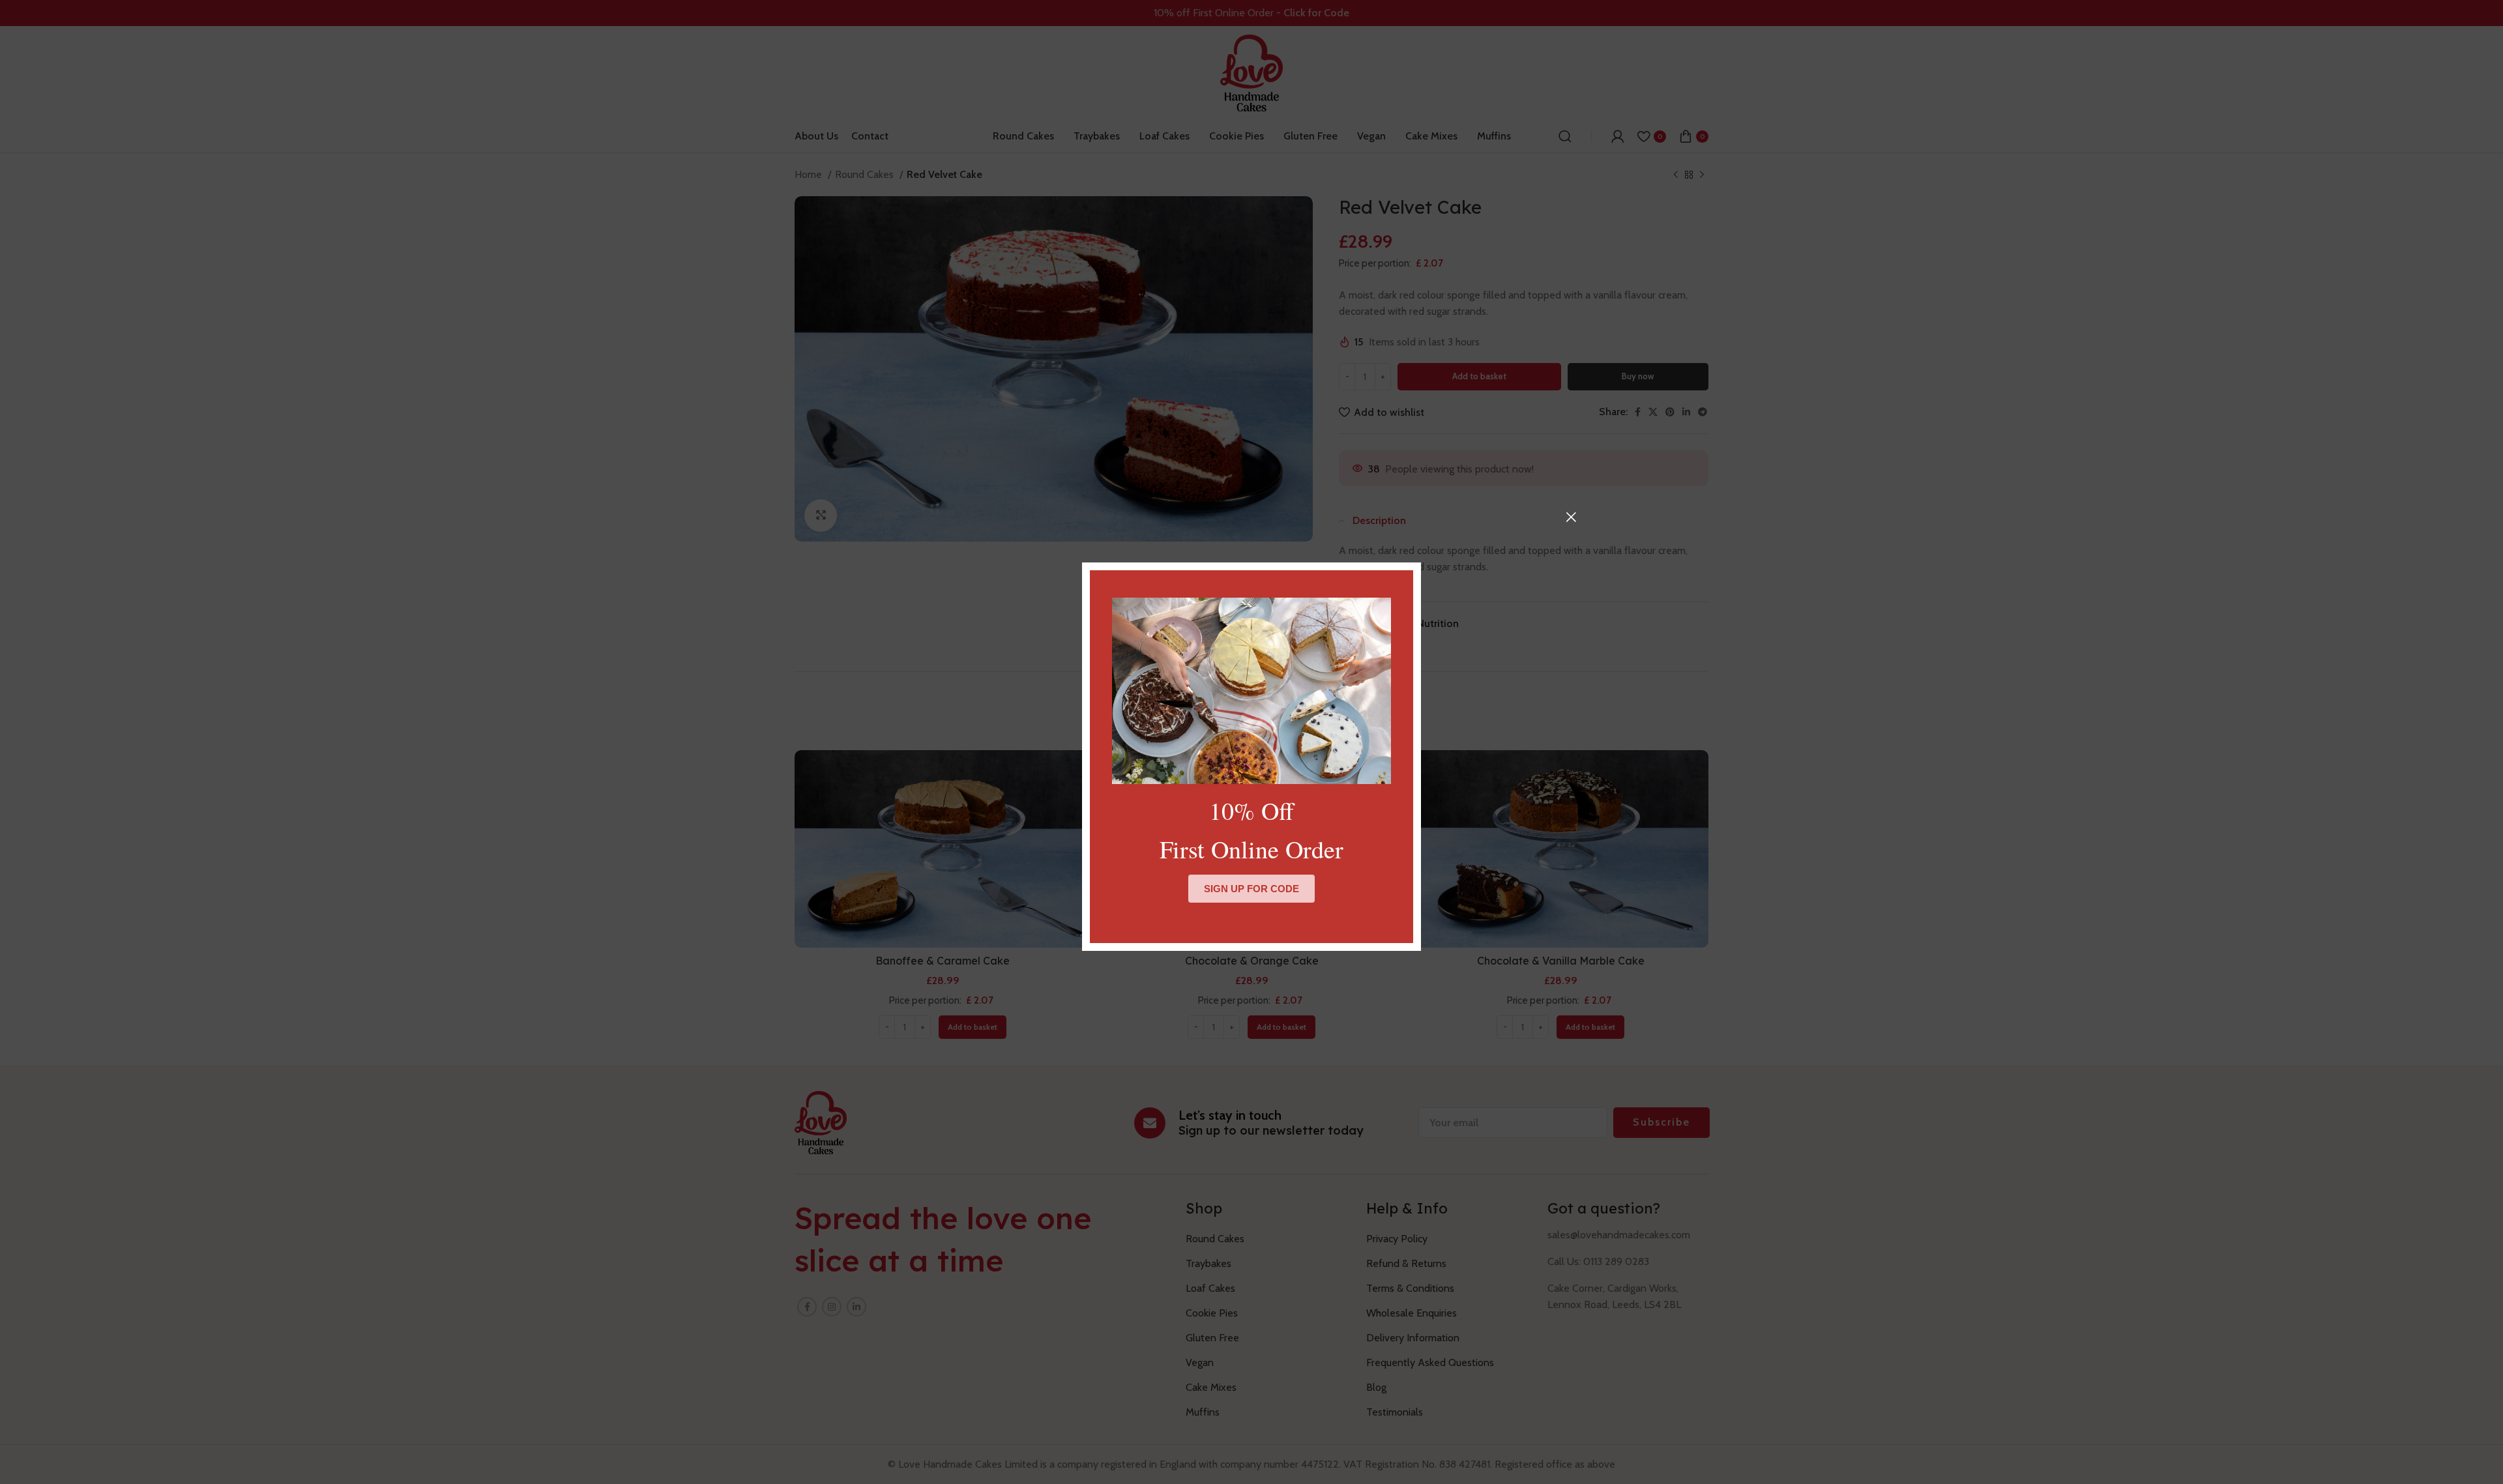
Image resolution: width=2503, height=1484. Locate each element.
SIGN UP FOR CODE (1251, 889)
